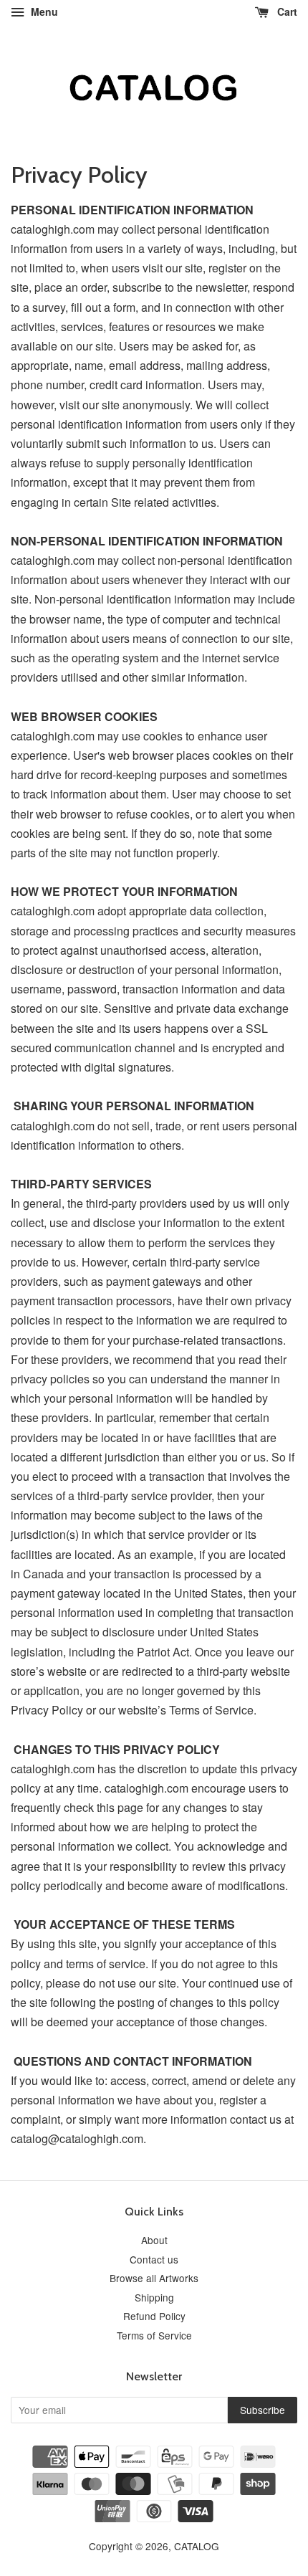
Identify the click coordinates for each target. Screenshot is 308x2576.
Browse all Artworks (154, 2278)
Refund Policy (154, 2316)
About (154, 2240)
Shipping (154, 2297)
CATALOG (197, 2546)
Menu (43, 11)
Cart (286, 11)
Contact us (154, 2259)
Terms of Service (154, 2335)
